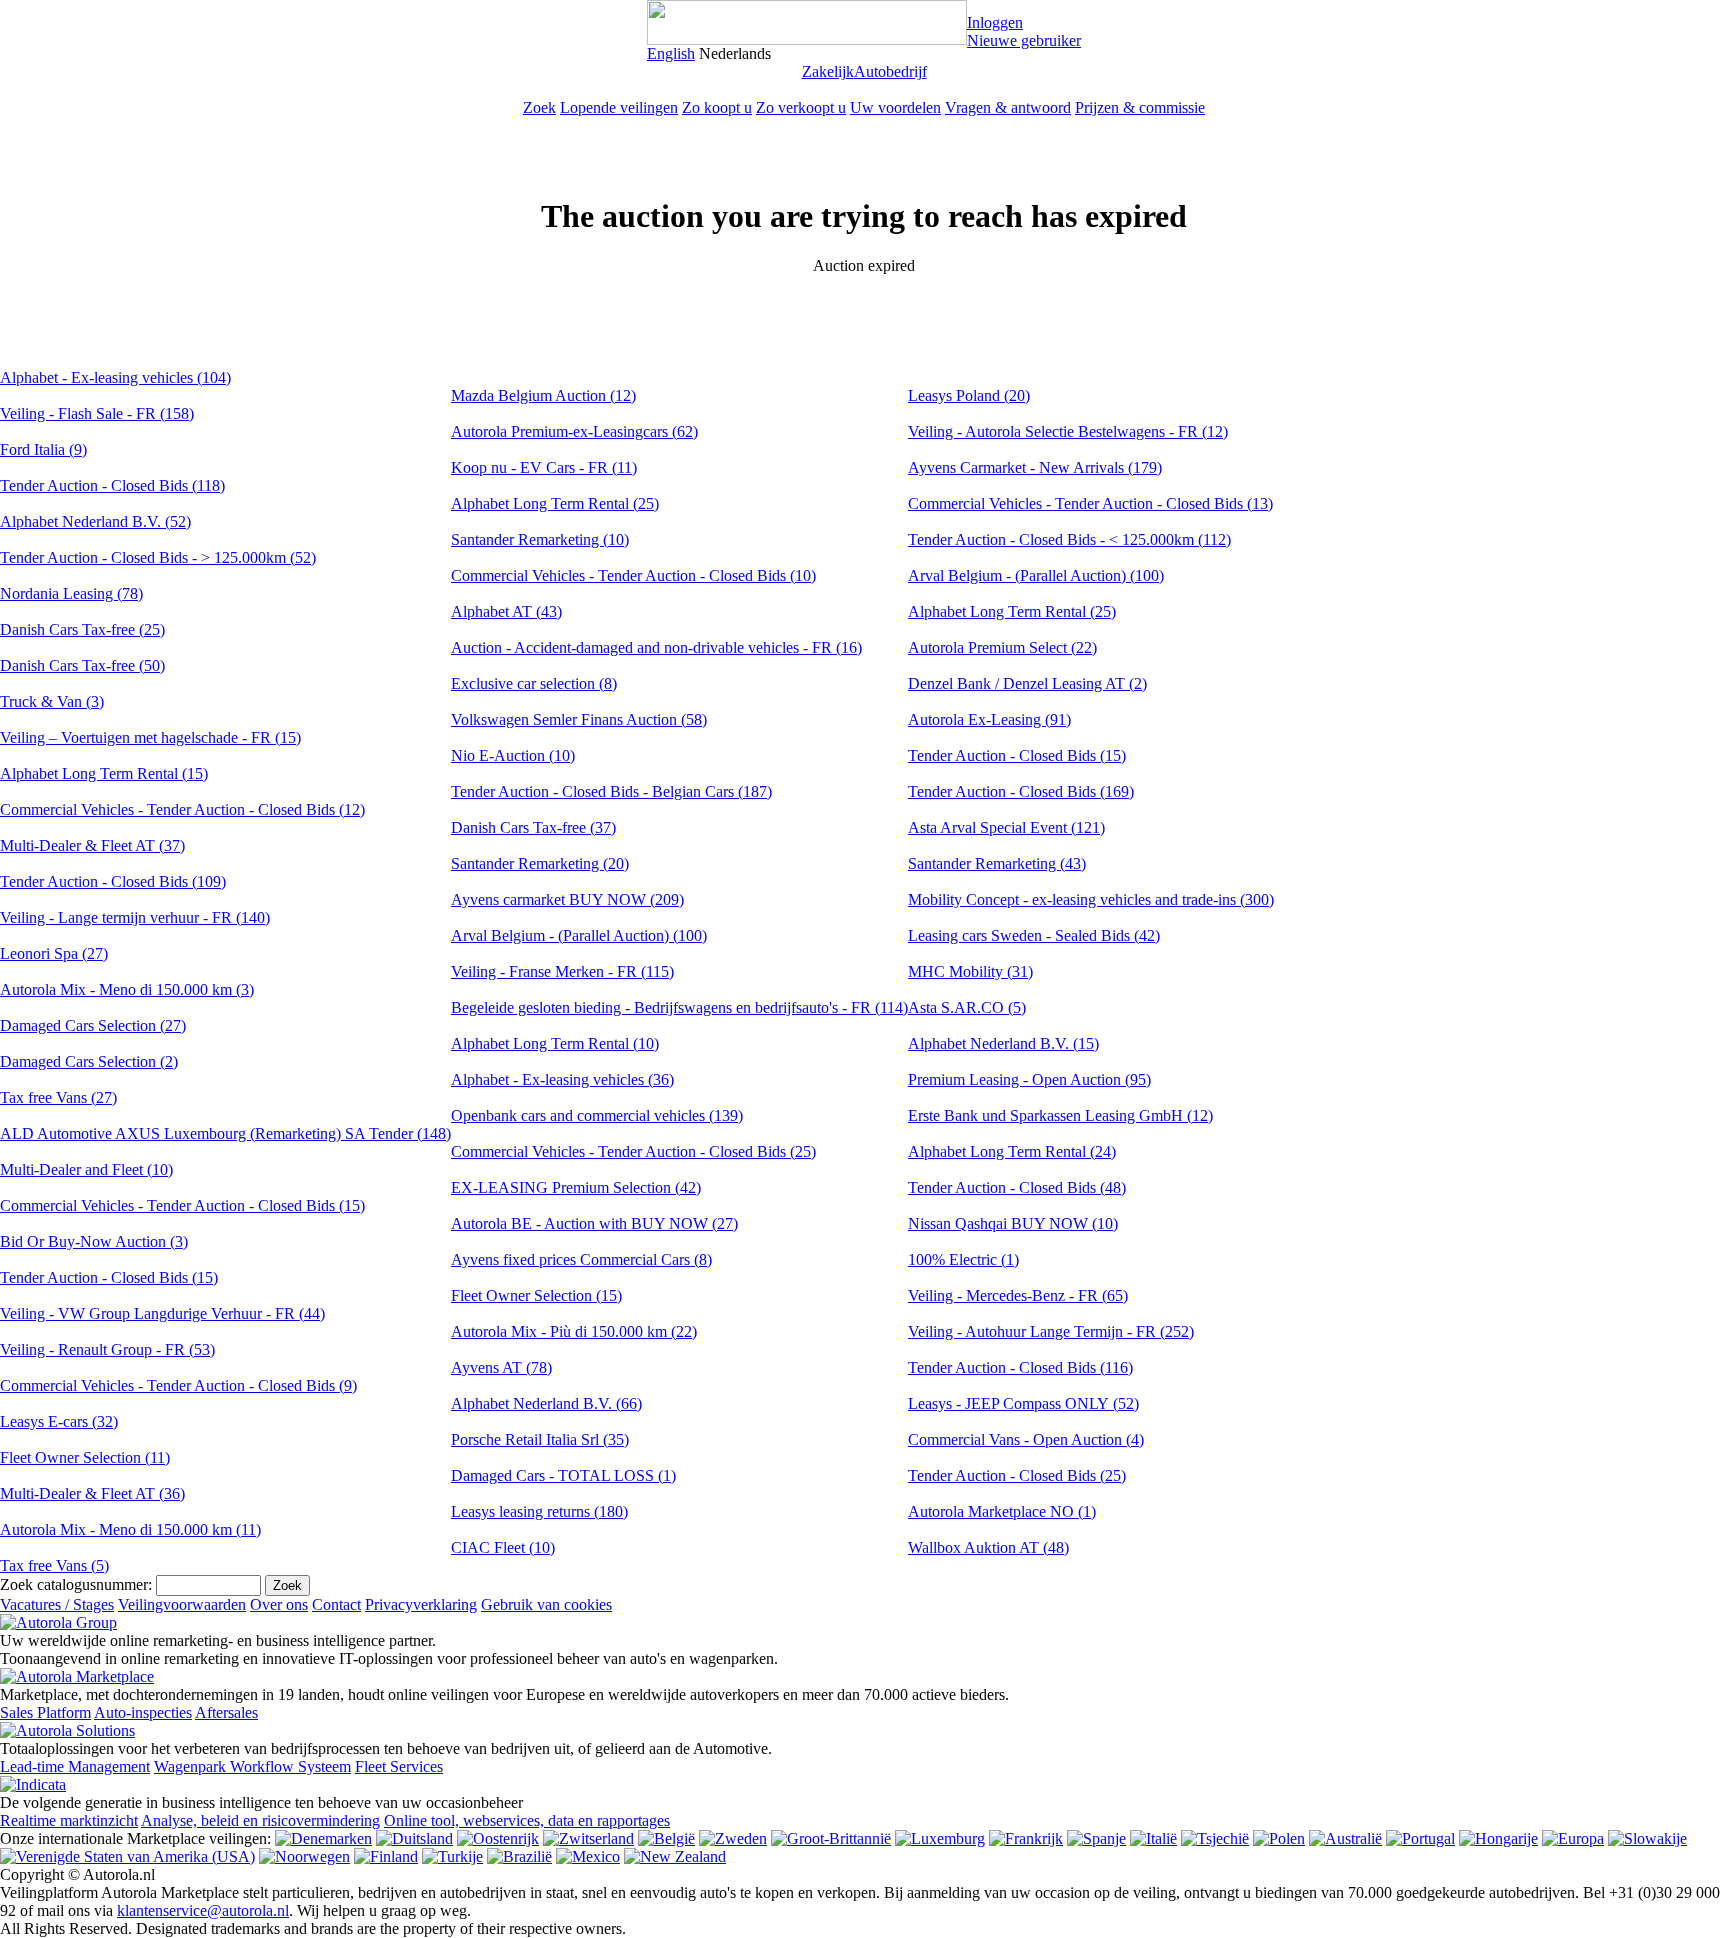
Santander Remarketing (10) (540, 539)
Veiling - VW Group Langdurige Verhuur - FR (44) (162, 1313)
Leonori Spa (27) (54, 953)
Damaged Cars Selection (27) (93, 1025)
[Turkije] (452, 1856)
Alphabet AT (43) (506, 611)
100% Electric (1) (963, 1259)
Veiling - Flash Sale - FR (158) (97, 413)
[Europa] (1573, 1838)
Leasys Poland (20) (969, 395)
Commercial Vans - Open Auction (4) (1026, 1439)
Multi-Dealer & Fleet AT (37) (92, 845)
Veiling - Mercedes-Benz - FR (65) (1018, 1295)
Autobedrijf (890, 71)
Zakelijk (828, 71)
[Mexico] (588, 1856)
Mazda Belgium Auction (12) (543, 395)
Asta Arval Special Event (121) (1006, 827)
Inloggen (995, 22)
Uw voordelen (895, 107)
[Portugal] (1420, 1838)
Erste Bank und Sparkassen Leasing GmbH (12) (1060, 1115)
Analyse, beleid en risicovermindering (260, 1820)
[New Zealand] (675, 1856)
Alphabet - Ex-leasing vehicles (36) (562, 1079)
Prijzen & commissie (1140, 107)
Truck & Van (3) (52, 701)
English (671, 53)
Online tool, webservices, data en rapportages (527, 1820)
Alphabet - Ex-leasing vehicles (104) (115, 377)
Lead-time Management (75, 1766)
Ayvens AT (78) (501, 1367)
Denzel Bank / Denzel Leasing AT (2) (1027, 683)
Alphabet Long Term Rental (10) (555, 1043)
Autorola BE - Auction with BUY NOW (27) (594, 1223)
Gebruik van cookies (546, 1604)
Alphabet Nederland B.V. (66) (546, 1403)
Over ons (279, 1604)
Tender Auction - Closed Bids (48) (1017, 1187)
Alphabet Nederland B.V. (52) (95, 521)
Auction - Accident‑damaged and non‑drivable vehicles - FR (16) (656, 647)
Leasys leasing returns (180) (539, 1511)
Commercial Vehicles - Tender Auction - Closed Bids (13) (1090, 503)
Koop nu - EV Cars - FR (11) (544, 467)
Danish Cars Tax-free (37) (533, 827)
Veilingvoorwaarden (182, 1604)
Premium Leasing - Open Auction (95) (1029, 1079)
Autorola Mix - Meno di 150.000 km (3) (127, 989)
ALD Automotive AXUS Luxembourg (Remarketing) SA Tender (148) (225, 1133)
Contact (336, 1604)
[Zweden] (733, 1838)
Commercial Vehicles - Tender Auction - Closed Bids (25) (633, 1151)
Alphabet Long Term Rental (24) (1012, 1151)
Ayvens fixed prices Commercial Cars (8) (581, 1259)
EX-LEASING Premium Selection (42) (576, 1187)
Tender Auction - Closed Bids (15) (109, 1277)
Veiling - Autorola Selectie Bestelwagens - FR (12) (1068, 431)
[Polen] (1279, 1838)
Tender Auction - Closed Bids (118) (112, 485)
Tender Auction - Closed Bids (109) (113, 881)
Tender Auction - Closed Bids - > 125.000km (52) (158, 557)
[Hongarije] (1498, 1838)
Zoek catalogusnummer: (76, 1584)
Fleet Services (399, 1766)
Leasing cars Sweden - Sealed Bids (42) (1034, 935)
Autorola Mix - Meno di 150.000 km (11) (130, 1529)
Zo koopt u (717, 107)
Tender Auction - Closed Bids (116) (1020, 1367)
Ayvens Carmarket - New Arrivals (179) (1035, 467)
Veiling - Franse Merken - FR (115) (562, 971)
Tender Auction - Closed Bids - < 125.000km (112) (1069, 539)
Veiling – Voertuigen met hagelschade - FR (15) (150, 737)
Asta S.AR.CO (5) (967, 1007)
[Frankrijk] (1026, 1838)
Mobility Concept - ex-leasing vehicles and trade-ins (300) (1091, 899)
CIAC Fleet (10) (503, 1547)
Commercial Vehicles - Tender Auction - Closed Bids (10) (633, 575)
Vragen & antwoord (1008, 107)
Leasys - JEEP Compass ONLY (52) (1023, 1403)
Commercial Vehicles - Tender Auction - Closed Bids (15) (182, 1205)
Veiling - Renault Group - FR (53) (107, 1349)
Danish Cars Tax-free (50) (82, 665)
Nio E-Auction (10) (513, 755)
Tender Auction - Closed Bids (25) (1017, 1475)
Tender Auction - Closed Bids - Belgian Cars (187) (611, 791)
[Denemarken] (323, 1838)
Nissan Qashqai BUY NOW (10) (1013, 1223)
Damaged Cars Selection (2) (89, 1061)
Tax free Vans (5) (54, 1565)
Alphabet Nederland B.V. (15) (1003, 1043)
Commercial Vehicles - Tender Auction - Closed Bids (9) (178, 1385)
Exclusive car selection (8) (534, 683)
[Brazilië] (519, 1856)
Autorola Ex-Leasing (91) (989, 719)
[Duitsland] (414, 1838)
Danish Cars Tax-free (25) (82, 629)
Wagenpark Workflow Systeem (252, 1766)
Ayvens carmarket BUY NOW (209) (567, 899)
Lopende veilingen (619, 107)
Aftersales (226, 1712)
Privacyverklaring (421, 1604)
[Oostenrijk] (498, 1838)
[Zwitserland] (588, 1838)
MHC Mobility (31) (970, 971)
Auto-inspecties (143, 1712)
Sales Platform (45, 1712)
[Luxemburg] (940, 1838)
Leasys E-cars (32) (59, 1421)
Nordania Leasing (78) (71, 593)
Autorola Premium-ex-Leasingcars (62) (574, 431)
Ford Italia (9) (43, 449)
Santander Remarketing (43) (997, 863)
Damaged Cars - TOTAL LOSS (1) (563, 1475)
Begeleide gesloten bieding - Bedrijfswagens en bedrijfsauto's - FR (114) (679, 1007)
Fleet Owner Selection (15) (536, 1295)
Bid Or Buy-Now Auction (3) (94, 1241)
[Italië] (1153, 1838)
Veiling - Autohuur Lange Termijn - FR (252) (1051, 1331)
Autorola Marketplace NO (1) (1002, 1511)
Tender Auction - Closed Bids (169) (1021, 791)
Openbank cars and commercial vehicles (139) (597, 1115)
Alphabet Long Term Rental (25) (555, 503)
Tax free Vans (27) (58, 1097)
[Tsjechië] (1215, 1838)
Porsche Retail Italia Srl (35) (540, 1439)
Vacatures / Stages (57, 1604)
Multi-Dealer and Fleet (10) (86, 1169)
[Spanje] (1096, 1838)
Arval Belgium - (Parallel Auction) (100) (579, 935)
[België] (666, 1838)
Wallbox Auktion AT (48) (988, 1547)
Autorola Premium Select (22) (1002, 647)
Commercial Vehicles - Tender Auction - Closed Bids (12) (182, 809)
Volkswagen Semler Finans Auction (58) (579, 719)
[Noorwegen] (304, 1856)
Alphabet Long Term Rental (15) (104, 773)
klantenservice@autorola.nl (203, 1910)
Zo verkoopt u (801, 107)
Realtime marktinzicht (69, 1820)
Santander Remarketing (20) (540, 863)
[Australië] (1345, 1838)
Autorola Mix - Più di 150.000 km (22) (574, 1331)
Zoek (539, 107)
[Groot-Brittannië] (831, 1838)
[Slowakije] (1647, 1838)
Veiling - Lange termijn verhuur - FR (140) (135, 917)
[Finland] (386, 1856)
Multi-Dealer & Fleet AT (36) (92, 1493)
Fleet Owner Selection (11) (85, 1457)
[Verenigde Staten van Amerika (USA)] (127, 1856)
